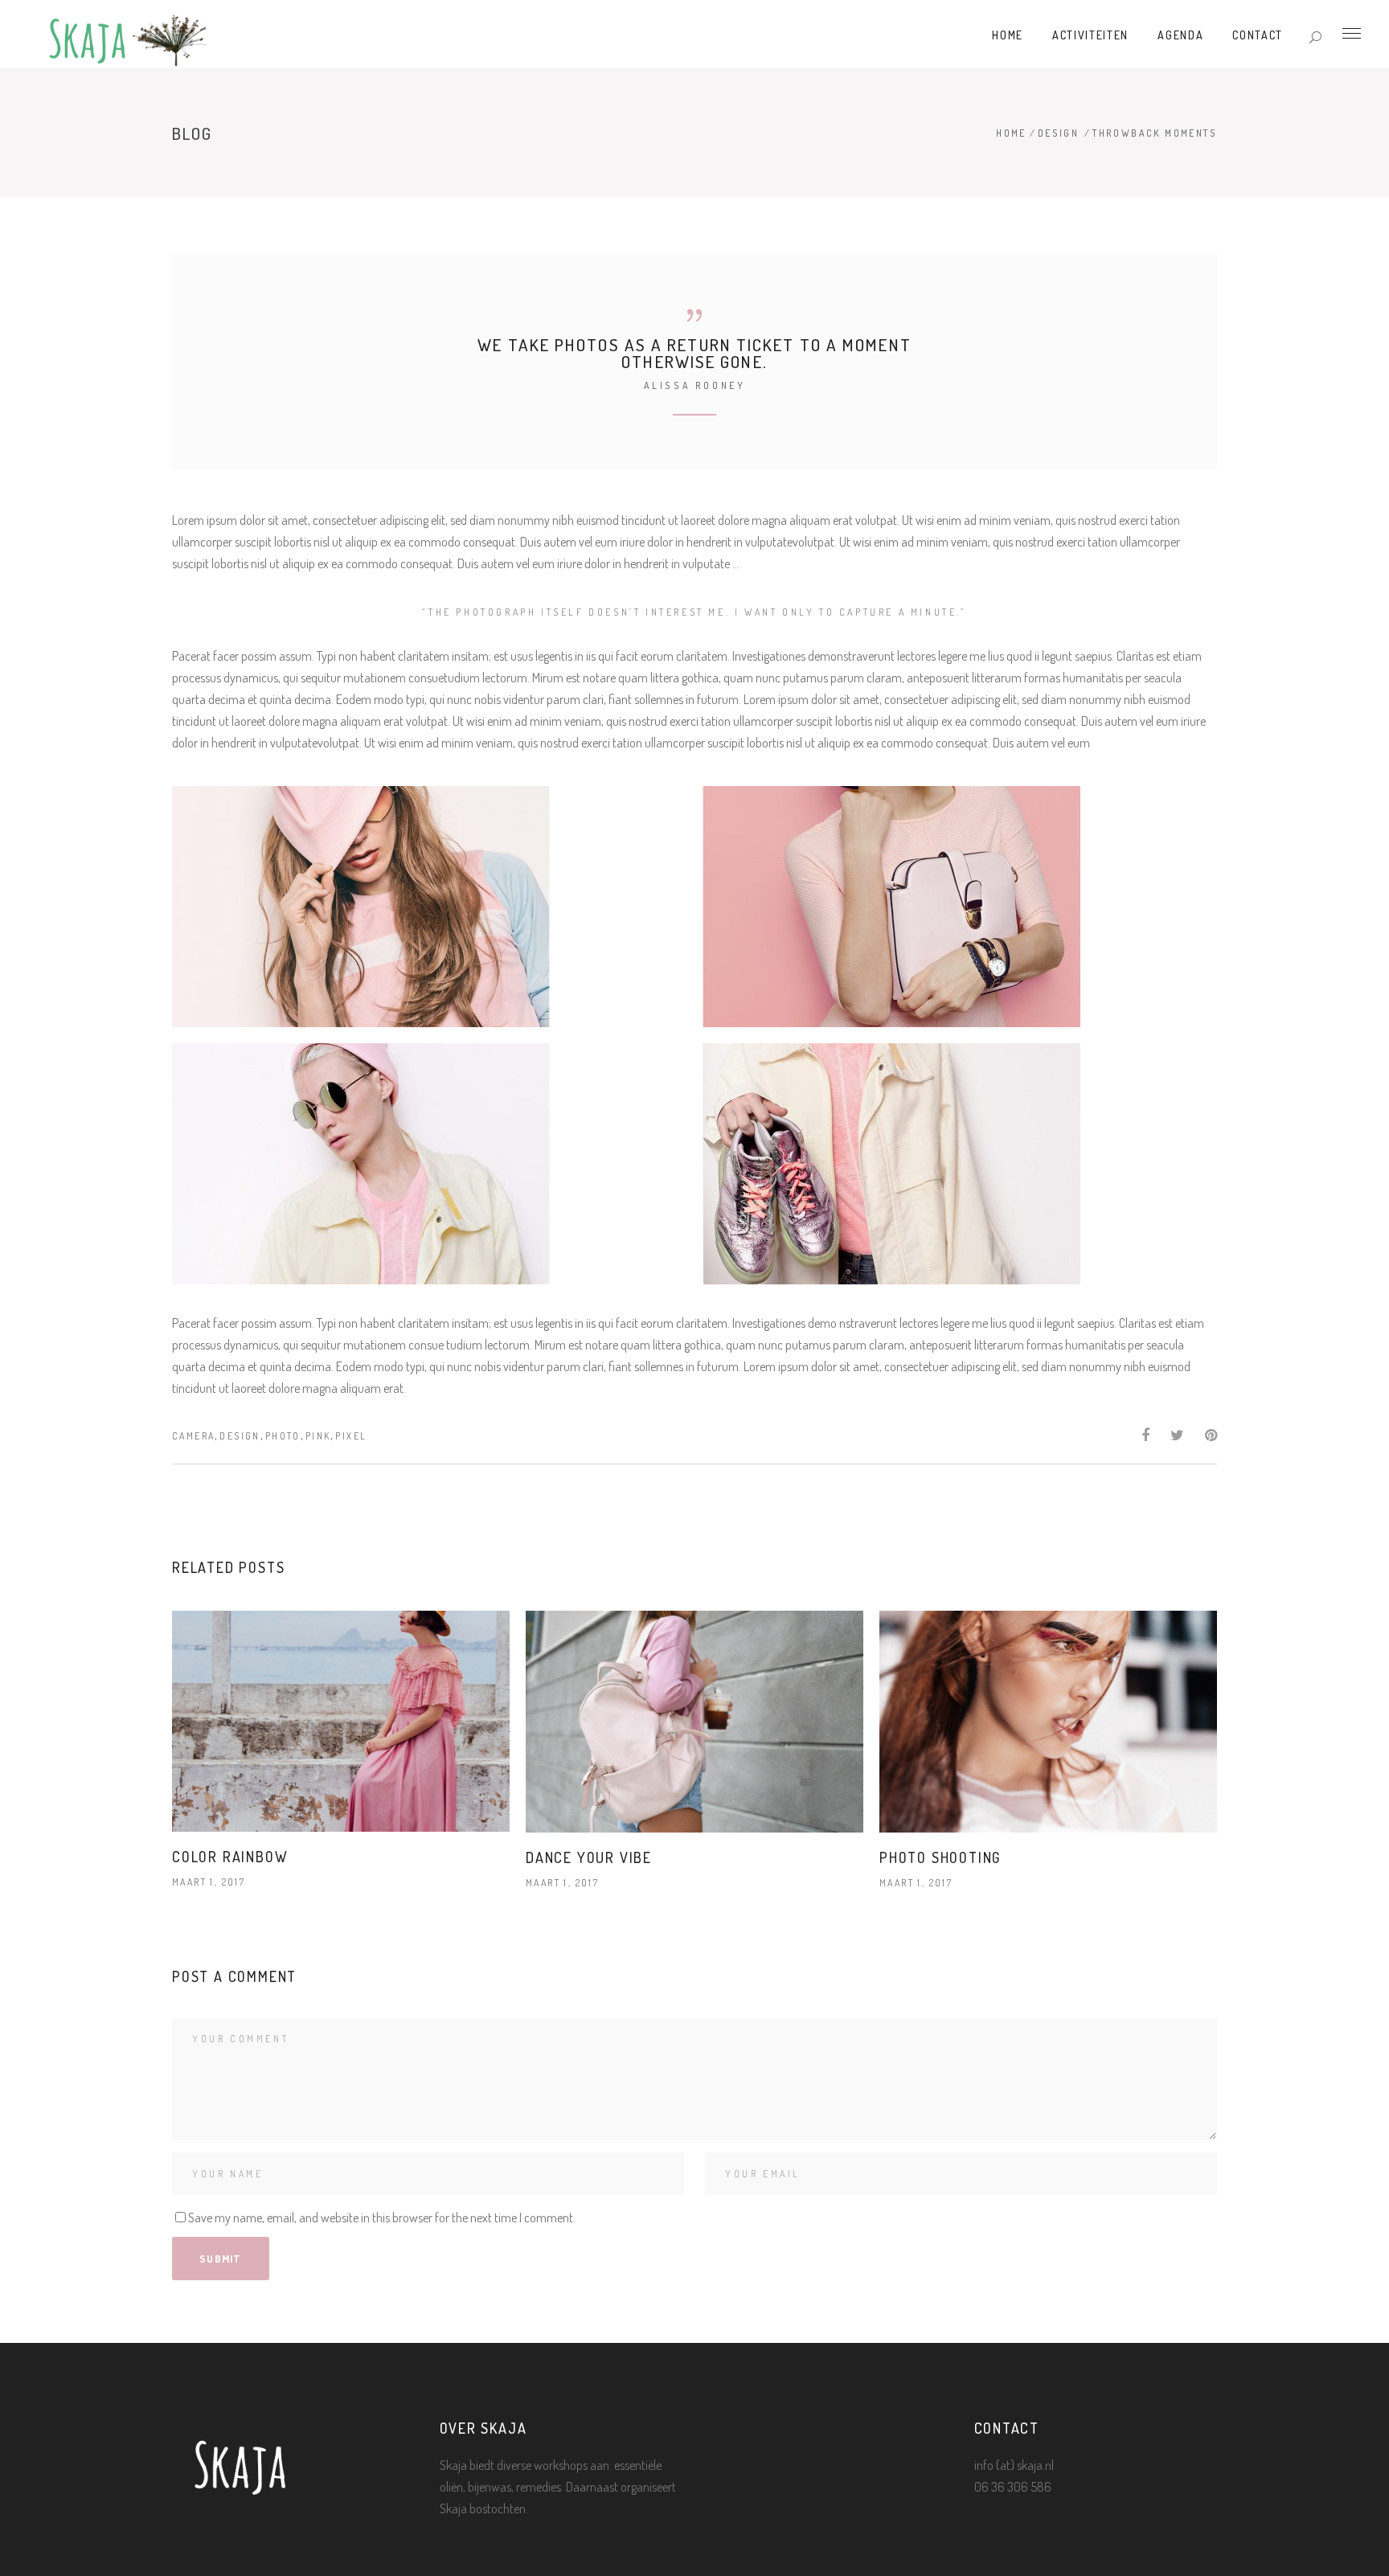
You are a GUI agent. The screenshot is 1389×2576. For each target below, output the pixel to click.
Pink (318, 1436)
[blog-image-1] (429, 907)
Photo (283, 1436)
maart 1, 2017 (209, 1882)
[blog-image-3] (429, 1164)
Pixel (351, 1436)
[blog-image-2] (960, 907)
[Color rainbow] (341, 1721)
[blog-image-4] (960, 1164)
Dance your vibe (589, 1857)
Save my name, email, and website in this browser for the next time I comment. (382, 2218)
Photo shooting (940, 1857)
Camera (193, 1436)
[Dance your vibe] (694, 1722)
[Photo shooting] (1048, 1722)
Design (1058, 133)
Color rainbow (230, 1857)
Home (1011, 133)
